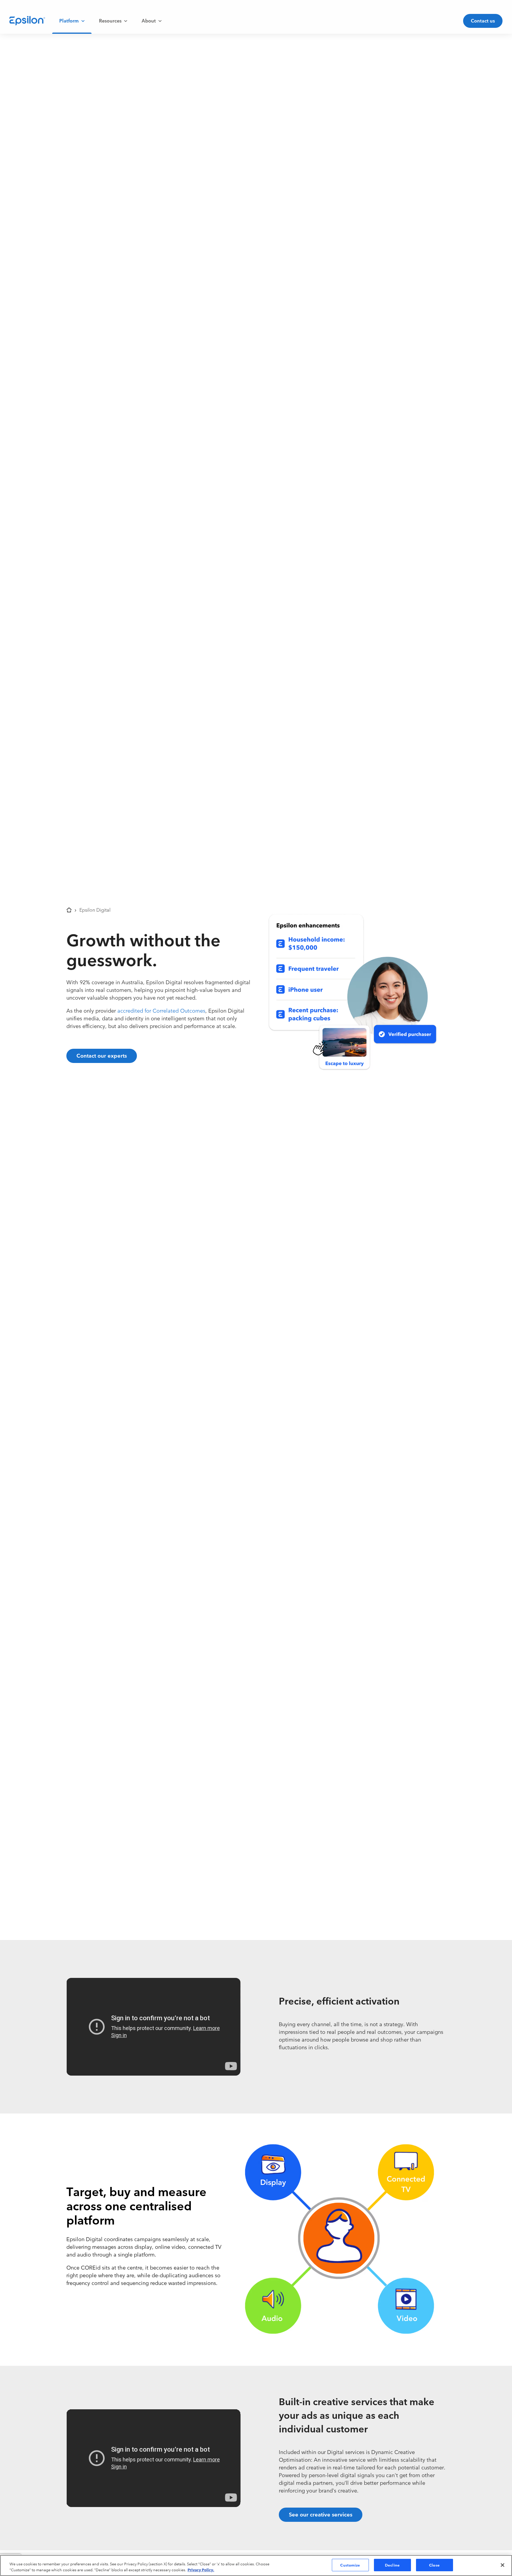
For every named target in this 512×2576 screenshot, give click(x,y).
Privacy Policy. (201, 2569)
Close (434, 2565)
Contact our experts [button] (102, 1055)
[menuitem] (72, 21)
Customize (350, 2565)
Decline (392, 2565)
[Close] (503, 2565)
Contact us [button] (483, 20)
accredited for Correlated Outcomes (161, 1010)
